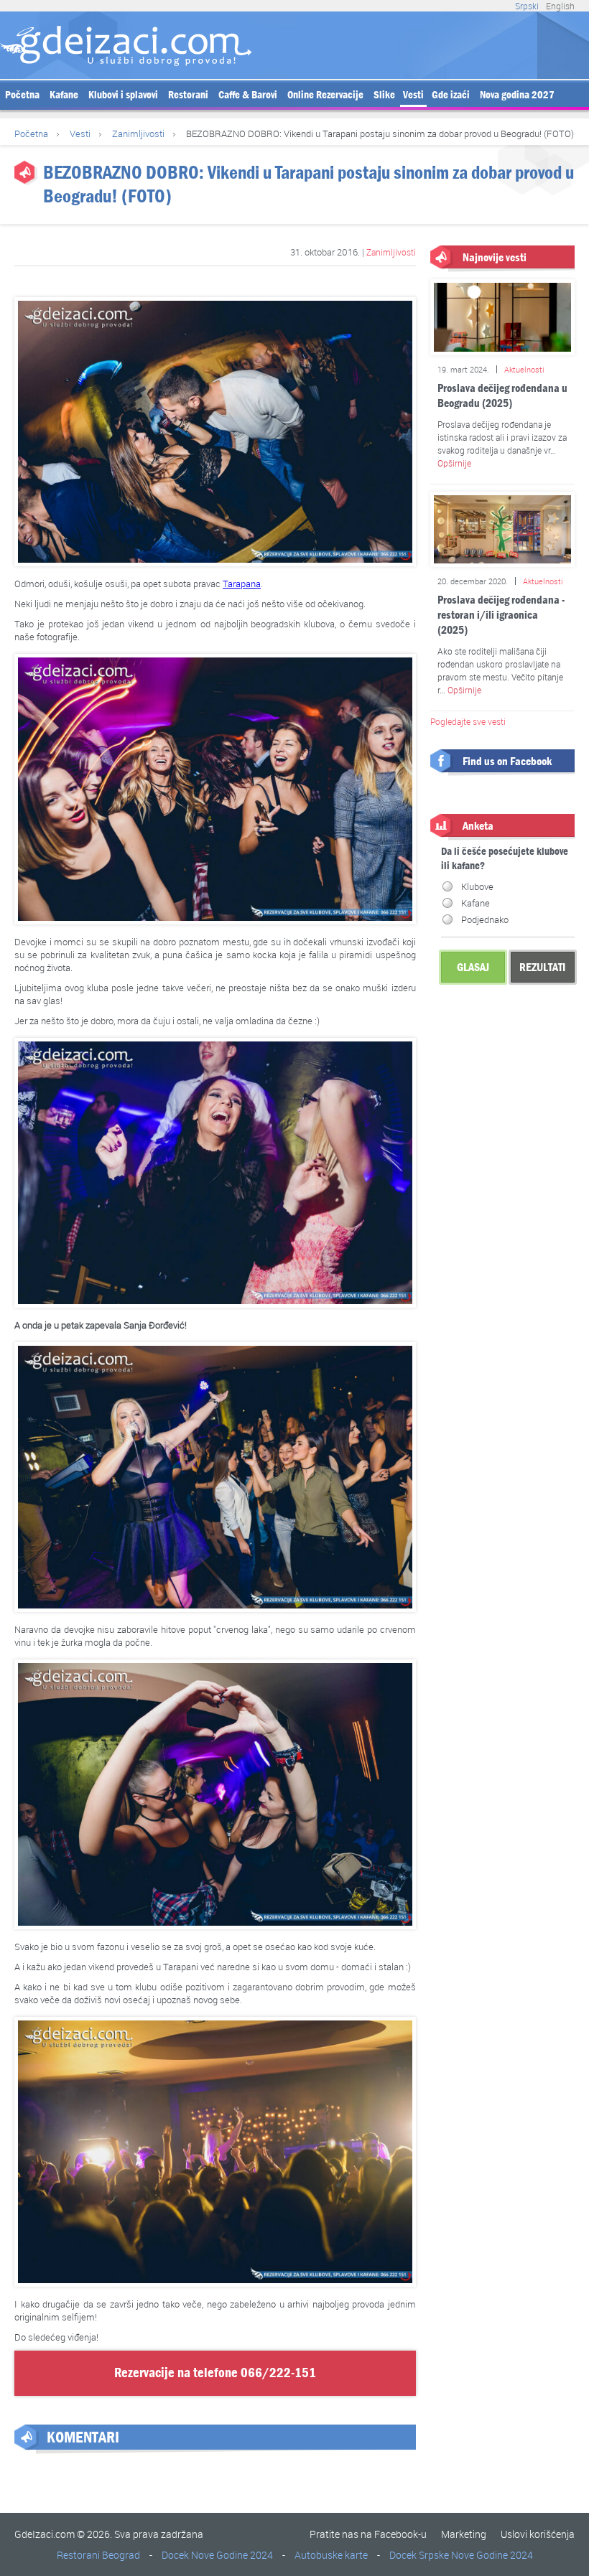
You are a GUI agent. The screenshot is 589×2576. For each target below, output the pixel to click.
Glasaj (473, 967)
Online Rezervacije (325, 95)
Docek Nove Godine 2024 (217, 2555)
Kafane (64, 95)
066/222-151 (278, 2373)
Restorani (188, 95)
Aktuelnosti (524, 369)
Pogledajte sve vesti (468, 721)
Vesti (413, 95)
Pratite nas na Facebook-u (368, 2534)
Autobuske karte (331, 2555)
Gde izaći (451, 95)
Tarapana (242, 584)
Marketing (464, 2534)
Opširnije (454, 463)
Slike (384, 95)
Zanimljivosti (138, 134)
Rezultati (542, 967)
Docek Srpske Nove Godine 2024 (461, 2555)
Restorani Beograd (98, 2555)
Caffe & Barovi (248, 95)
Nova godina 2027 (517, 95)
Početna (22, 95)
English (560, 6)
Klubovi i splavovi (123, 95)
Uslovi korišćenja (538, 2534)
